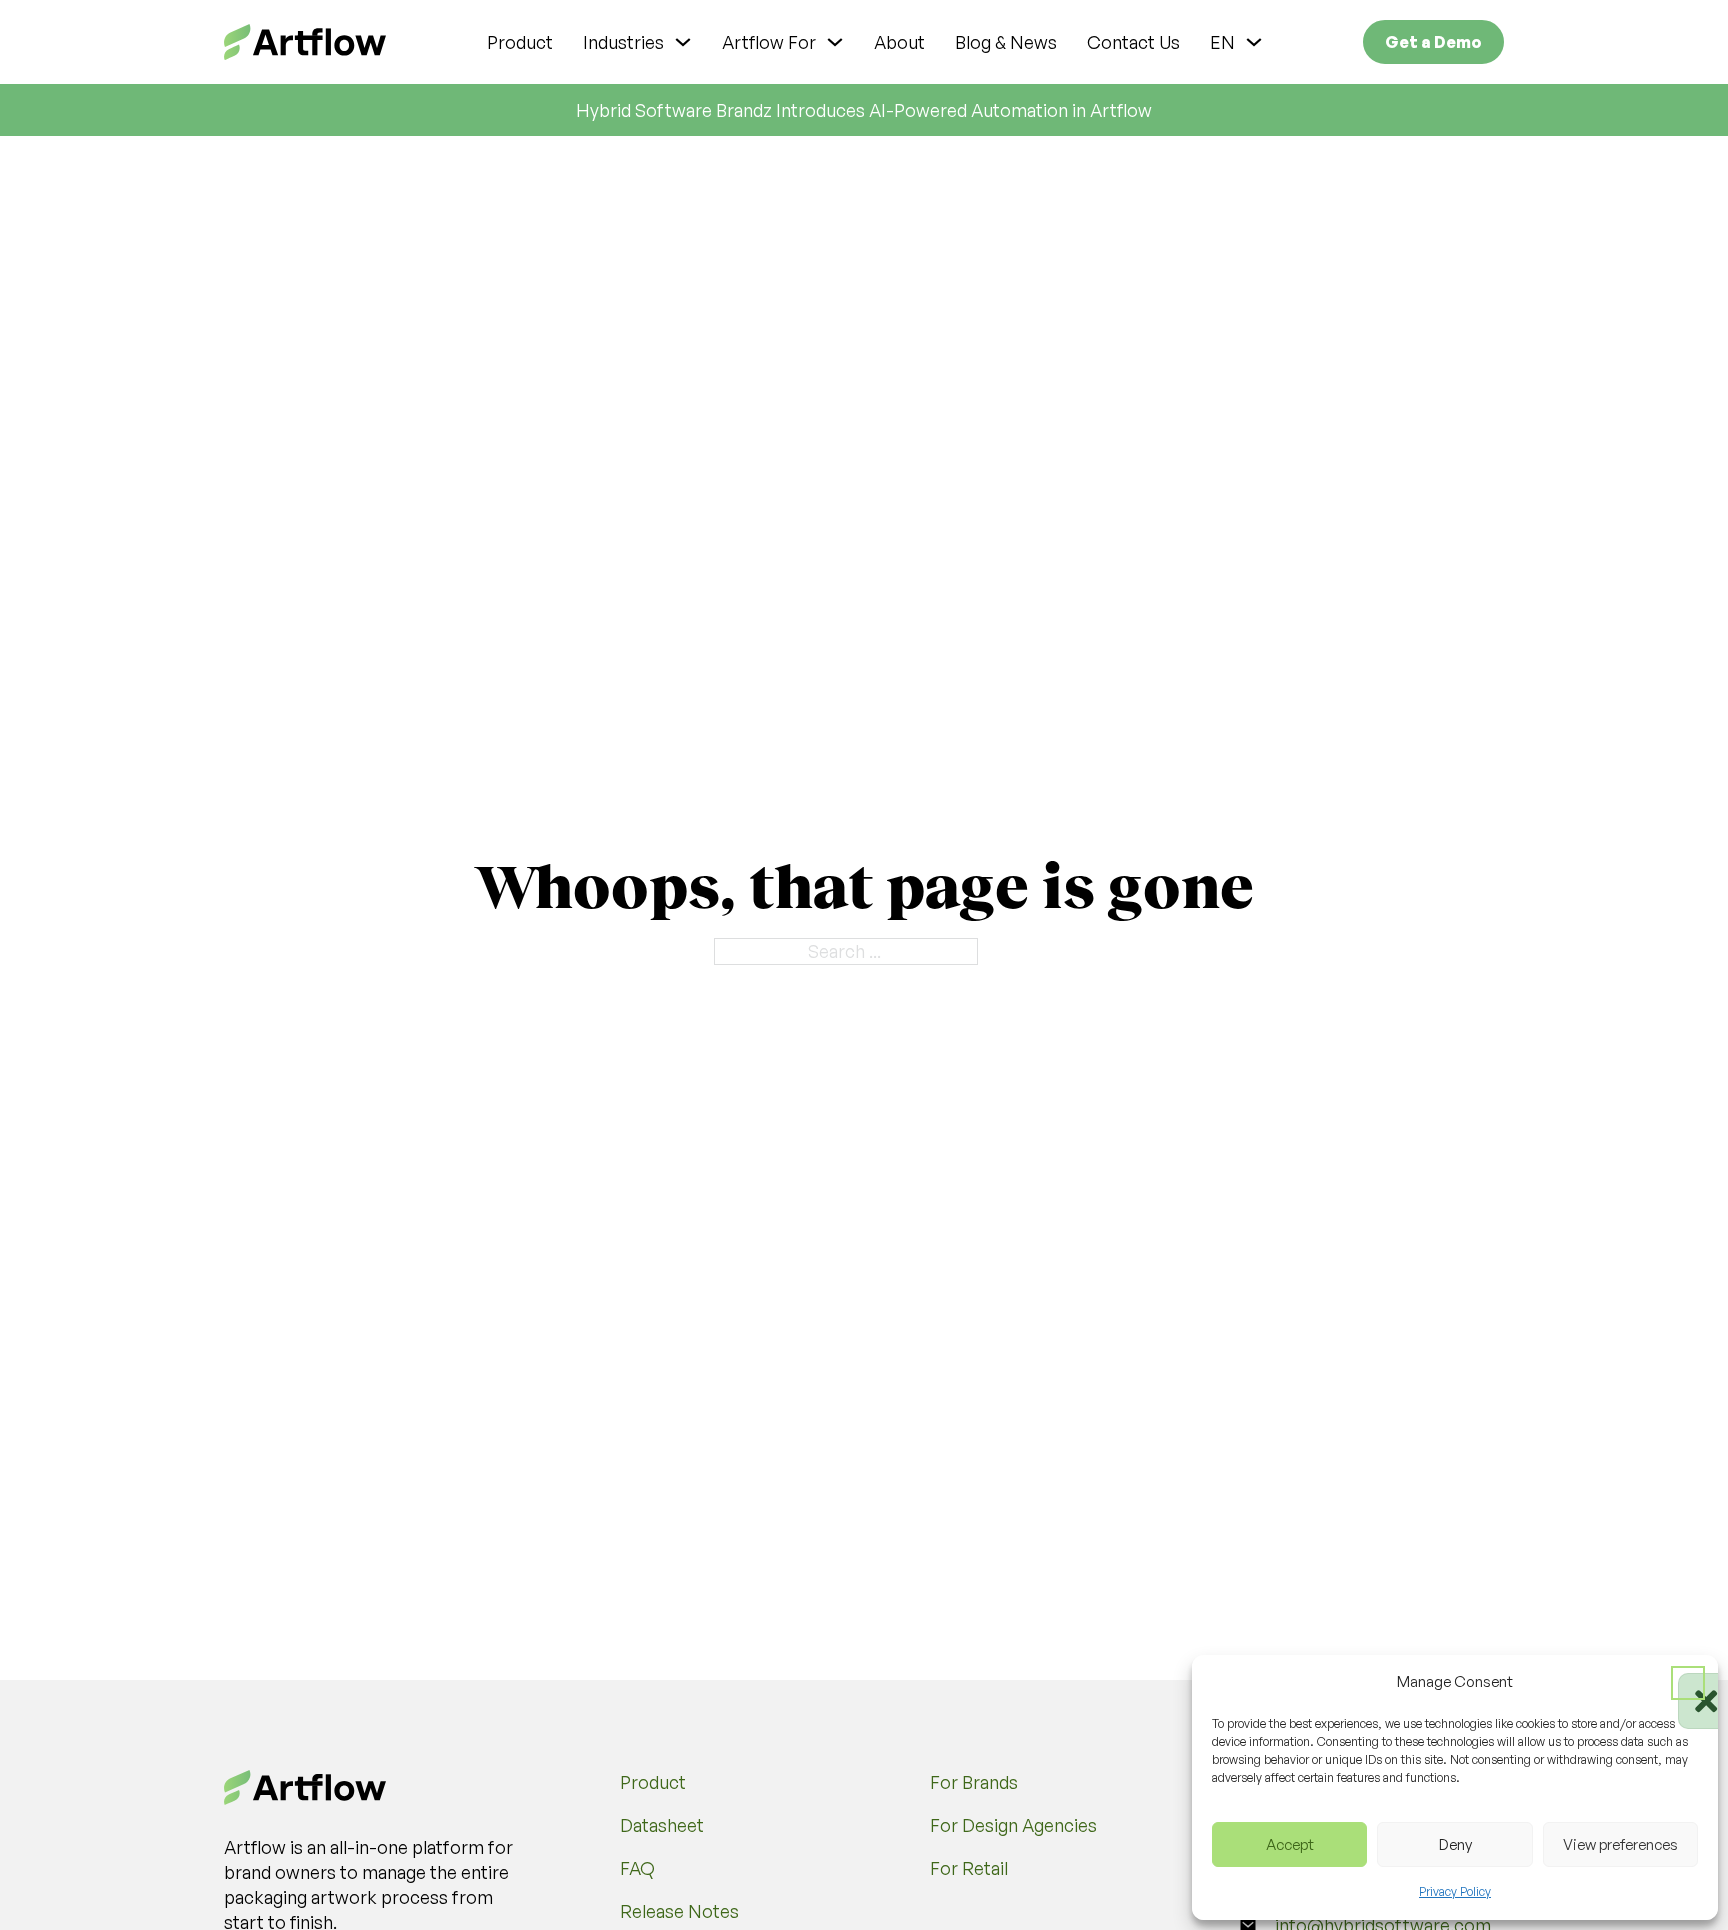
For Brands (974, 1782)
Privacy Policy (1455, 1891)
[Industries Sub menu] (683, 42)
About (899, 42)
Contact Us (1133, 42)
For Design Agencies (1013, 1825)
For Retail (969, 1868)
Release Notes (679, 1911)
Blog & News (1006, 42)
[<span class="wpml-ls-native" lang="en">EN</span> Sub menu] (1254, 42)
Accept (1290, 1844)
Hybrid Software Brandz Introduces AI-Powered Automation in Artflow (864, 110)
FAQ (637, 1868)
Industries (623, 42)
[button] (1688, 1683)
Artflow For (769, 42)
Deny (1455, 1844)
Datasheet (662, 1825)
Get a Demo (1433, 42)
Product (520, 42)
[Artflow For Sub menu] (835, 42)
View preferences (1620, 1844)
